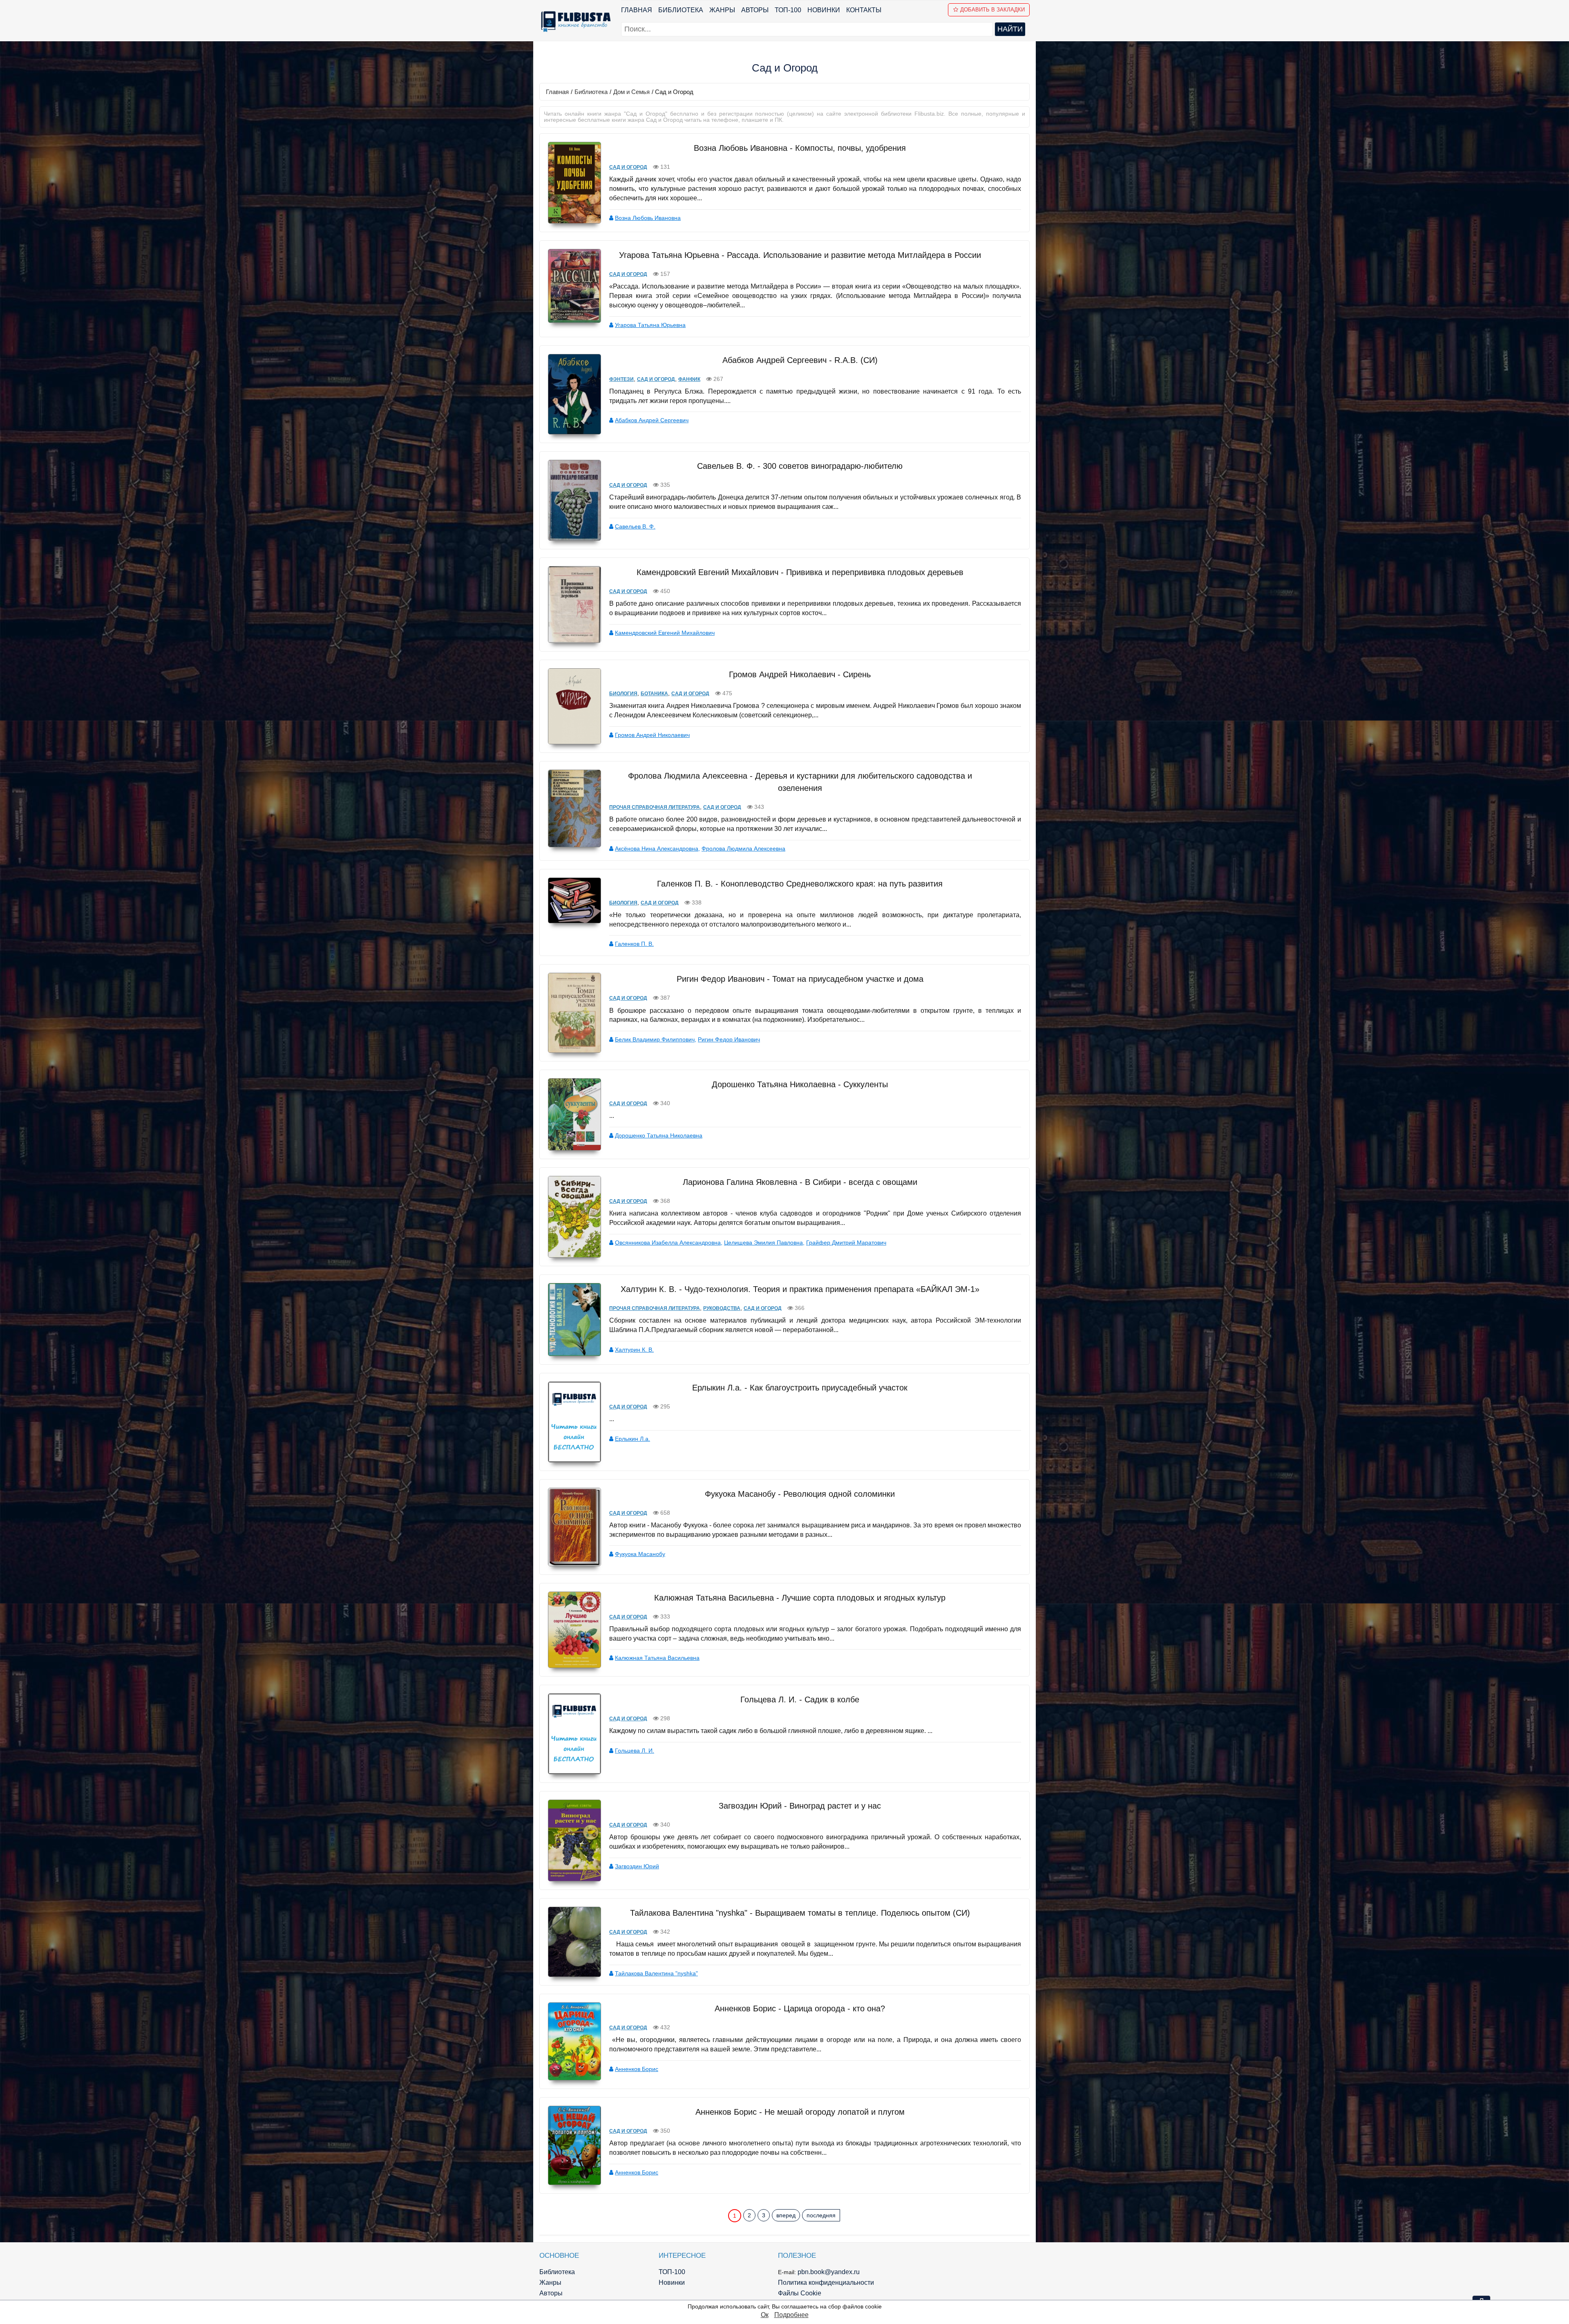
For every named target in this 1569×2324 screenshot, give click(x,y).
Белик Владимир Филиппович (655, 1039)
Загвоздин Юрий (637, 1866)
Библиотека (681, 10)
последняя (821, 2215)
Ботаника (654, 694)
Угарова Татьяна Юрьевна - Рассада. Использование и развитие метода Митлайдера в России (800, 255)
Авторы (755, 10)
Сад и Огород (628, 167)
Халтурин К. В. (634, 1350)
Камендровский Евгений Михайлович (665, 633)
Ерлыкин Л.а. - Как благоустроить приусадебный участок (800, 1388)
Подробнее (791, 2315)
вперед (786, 2215)
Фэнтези (621, 379)
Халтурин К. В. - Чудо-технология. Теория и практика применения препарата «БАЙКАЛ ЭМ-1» (800, 1289)
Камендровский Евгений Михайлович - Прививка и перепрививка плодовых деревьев (800, 572)
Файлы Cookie (800, 2293)
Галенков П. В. (634, 944)
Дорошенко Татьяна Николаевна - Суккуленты (800, 1084)
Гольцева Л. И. (635, 1751)
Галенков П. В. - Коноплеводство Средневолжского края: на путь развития (800, 884)
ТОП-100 (788, 10)
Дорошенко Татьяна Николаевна (659, 1135)
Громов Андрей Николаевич (652, 735)
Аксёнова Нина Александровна (657, 849)
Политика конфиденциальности (826, 2283)
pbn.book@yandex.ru (829, 2272)
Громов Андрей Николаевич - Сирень (800, 674)
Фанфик (689, 379)
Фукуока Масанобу (640, 1554)
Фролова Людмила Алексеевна (743, 849)
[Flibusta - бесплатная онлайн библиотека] (574, 21)
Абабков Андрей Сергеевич (652, 420)
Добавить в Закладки (992, 10)
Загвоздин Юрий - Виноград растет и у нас (800, 1806)
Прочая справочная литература (655, 807)
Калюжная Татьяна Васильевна (657, 1658)
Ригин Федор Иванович (729, 1039)
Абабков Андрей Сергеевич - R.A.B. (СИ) (800, 360)
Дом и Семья (631, 92)
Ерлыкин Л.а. (633, 1439)
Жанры (722, 10)
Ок (765, 2315)
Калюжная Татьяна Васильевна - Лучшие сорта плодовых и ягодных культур (800, 1598)
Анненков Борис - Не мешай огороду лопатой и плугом (800, 2112)
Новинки (824, 10)
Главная (637, 10)
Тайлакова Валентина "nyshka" (656, 1973)
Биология (623, 694)
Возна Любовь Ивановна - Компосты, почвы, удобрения (800, 148)
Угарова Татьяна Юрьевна (650, 325)
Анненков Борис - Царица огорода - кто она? (800, 2008)
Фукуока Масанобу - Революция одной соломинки (800, 1494)
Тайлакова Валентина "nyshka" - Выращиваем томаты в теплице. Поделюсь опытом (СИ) (800, 1913)
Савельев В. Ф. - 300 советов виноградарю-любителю (800, 466)
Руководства (722, 1308)
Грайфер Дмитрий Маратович (846, 1243)
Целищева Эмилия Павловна (763, 1243)
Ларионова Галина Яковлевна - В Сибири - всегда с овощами (800, 1182)
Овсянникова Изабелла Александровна (668, 1243)
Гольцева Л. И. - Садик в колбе (800, 1699)
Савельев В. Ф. (635, 526)
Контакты (864, 10)
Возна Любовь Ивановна (648, 218)
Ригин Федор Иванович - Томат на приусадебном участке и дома (800, 979)
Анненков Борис (637, 2069)
